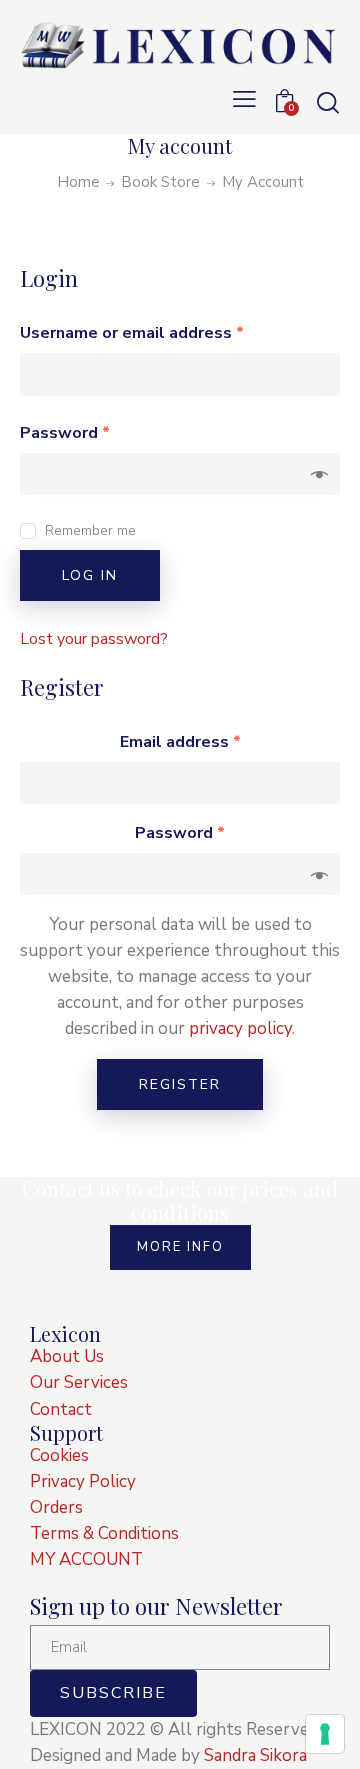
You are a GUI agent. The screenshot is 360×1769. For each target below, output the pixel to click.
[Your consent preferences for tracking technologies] (325, 1734)
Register (180, 1084)
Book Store (160, 182)
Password (65, 433)
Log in (90, 575)
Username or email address (132, 333)
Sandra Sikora (255, 1755)
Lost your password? (94, 639)
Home (78, 182)
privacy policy (240, 1028)
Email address (180, 742)
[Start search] (327, 102)
